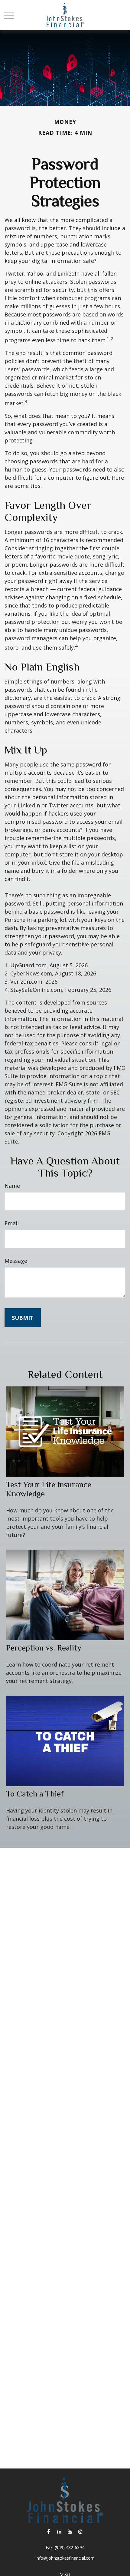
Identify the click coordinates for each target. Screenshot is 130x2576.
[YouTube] (70, 2531)
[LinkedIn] (59, 2531)
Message (16, 1261)
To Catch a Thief (35, 1794)
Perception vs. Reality (44, 1648)
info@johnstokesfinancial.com (65, 2558)
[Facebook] (49, 2531)
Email (12, 1223)
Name (12, 1186)
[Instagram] (80, 2531)
